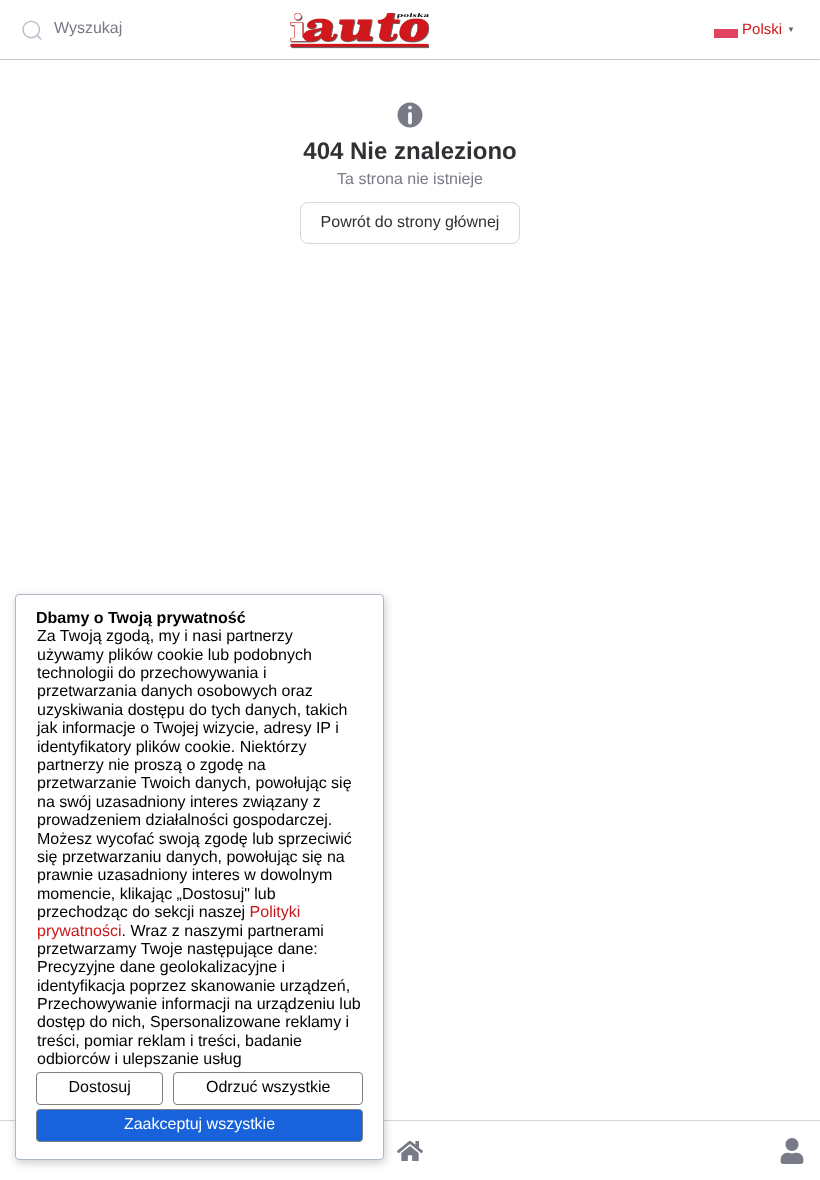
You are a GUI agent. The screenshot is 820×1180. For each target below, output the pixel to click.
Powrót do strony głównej (410, 222)
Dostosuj (100, 1087)
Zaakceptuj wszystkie (199, 1124)
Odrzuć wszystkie (268, 1087)
